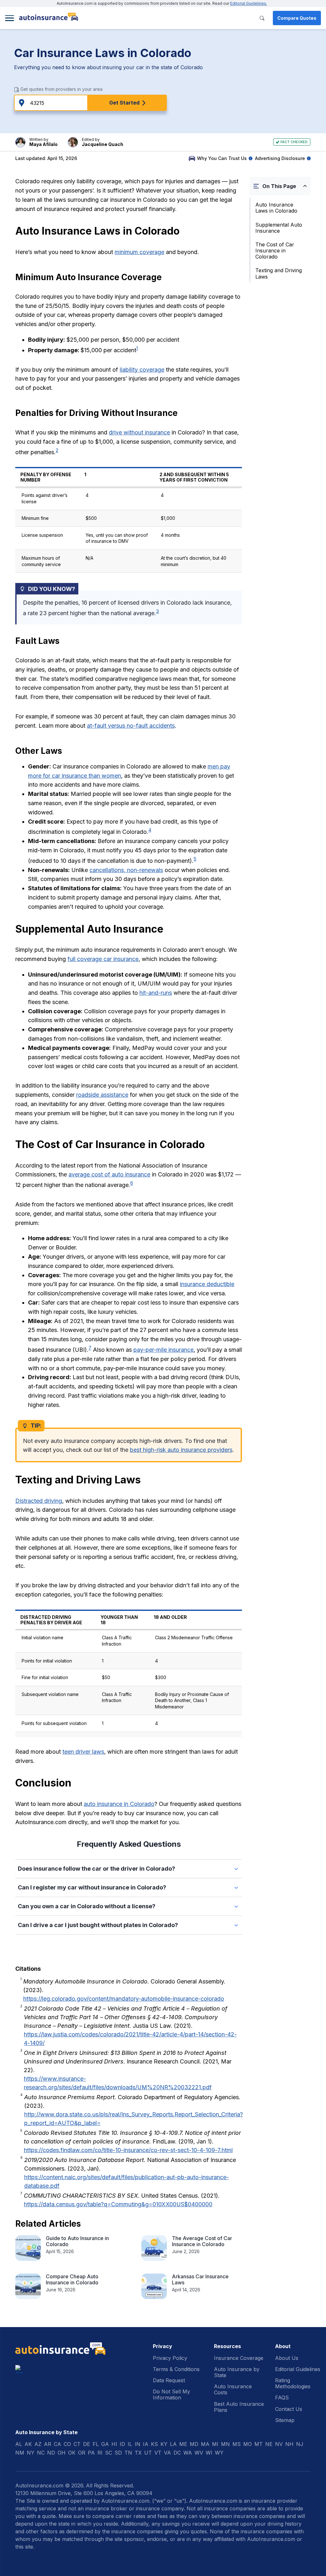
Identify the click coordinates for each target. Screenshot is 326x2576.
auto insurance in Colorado (119, 1804)
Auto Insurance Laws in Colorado (276, 208)
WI (209, 2453)
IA (146, 2444)
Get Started (124, 103)
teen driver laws (83, 1752)
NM (20, 2453)
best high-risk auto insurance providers (181, 1450)
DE (87, 2444)
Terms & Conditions (176, 2369)
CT (77, 2444)
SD (118, 2453)
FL (96, 2444)
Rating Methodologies (293, 2383)
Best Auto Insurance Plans (239, 2407)
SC (109, 2453)
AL (19, 2444)
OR (82, 2453)
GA (105, 2444)
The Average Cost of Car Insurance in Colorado (202, 2241)
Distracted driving (39, 1501)
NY (31, 2453)
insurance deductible (207, 1284)
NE (269, 2444)
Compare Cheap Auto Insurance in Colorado (72, 2279)
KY (164, 2444)
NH (289, 2444)
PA (91, 2453)
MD (194, 2444)
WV (199, 2453)
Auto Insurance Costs (233, 2389)
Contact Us (289, 2409)
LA (173, 2444)
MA (205, 2444)
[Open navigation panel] (10, 18)
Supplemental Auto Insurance (279, 228)
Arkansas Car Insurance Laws (200, 2279)
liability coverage (142, 370)
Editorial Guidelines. (249, 3)
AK (28, 2444)
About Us (287, 2358)
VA (167, 2453)
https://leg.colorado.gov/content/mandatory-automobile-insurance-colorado (124, 1999)
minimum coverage (139, 252)
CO (67, 2444)
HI (114, 2444)
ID (122, 2444)
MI (215, 2444)
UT (148, 2453)
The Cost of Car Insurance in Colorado (275, 251)
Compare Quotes (297, 18)
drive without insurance (139, 432)
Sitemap (285, 2420)
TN (128, 2453)
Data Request (169, 2380)
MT (259, 2444)
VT (158, 2453)
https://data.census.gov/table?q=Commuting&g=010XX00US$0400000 (118, 2204)
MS (237, 2444)
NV (279, 2444)
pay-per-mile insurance (163, 1350)
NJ (300, 2444)
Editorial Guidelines (298, 2369)
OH (62, 2453)
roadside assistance (102, 1095)
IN (138, 2444)
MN (225, 2444)
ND (51, 2453)
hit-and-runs (156, 993)
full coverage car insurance (103, 959)
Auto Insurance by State (237, 2372)
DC (177, 2453)
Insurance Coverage (239, 2358)
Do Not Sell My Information (171, 2394)
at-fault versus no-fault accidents (131, 726)
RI (100, 2453)
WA (188, 2453)
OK (72, 2453)
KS (154, 2444)
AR (48, 2444)
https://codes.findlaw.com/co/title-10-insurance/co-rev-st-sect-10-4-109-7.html (128, 2150)
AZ (38, 2444)
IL (130, 2444)
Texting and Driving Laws (279, 273)
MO (248, 2444)
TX (138, 2453)
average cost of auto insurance (109, 1174)
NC (41, 2453)
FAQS (282, 2398)
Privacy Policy (170, 2358)
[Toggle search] (262, 18)
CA (57, 2444)
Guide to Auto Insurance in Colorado (77, 2241)
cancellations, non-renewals (126, 870)
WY (219, 2453)
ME (183, 2444)
